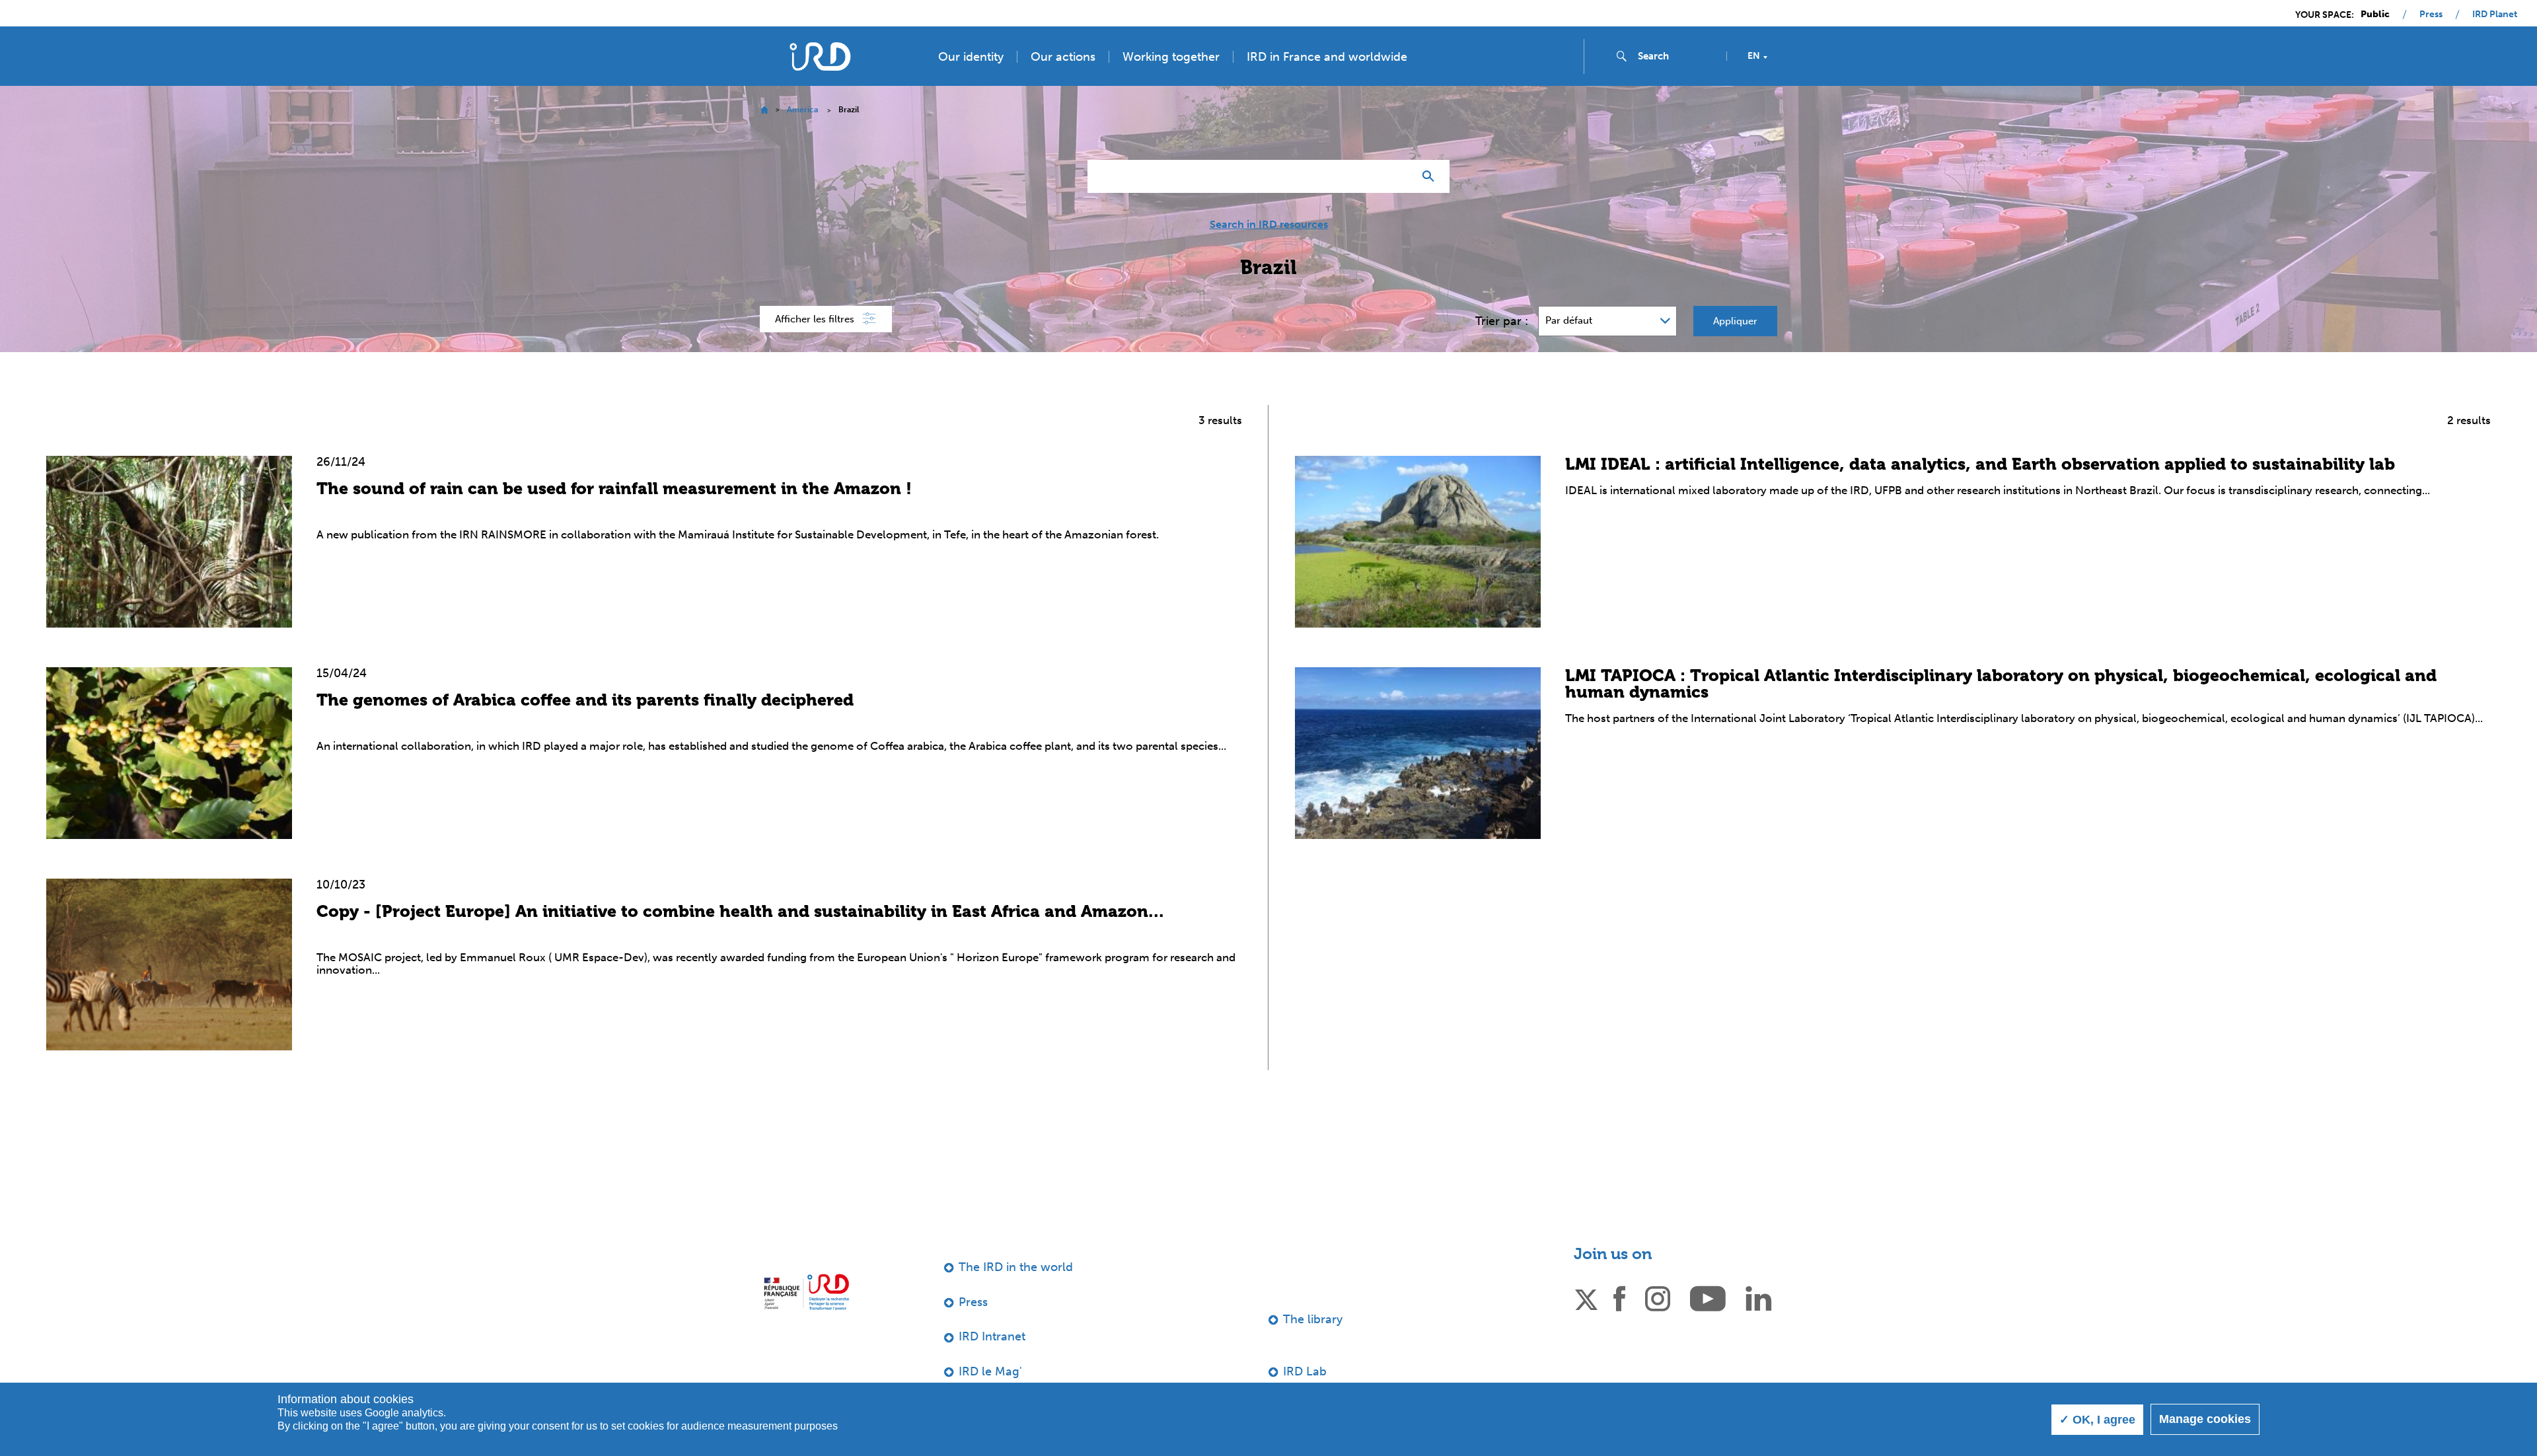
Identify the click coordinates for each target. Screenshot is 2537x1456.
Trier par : (1502, 321)
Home (764, 110)
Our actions (1063, 57)
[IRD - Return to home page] (820, 56)
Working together (1171, 57)
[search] (1677, 56)
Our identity (971, 57)
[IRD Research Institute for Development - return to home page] (806, 1292)
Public (2375, 15)
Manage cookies (2205, 1419)
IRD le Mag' (990, 1371)
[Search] (1431, 176)
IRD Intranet (992, 1336)
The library (1313, 1319)
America (802, 110)
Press (2431, 15)
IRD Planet (2495, 15)
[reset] (1398, 176)
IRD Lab (1305, 1371)
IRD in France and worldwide (1327, 57)
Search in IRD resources (1269, 225)
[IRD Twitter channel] (1586, 1297)
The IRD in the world (1016, 1267)
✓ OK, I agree (2097, 1420)
